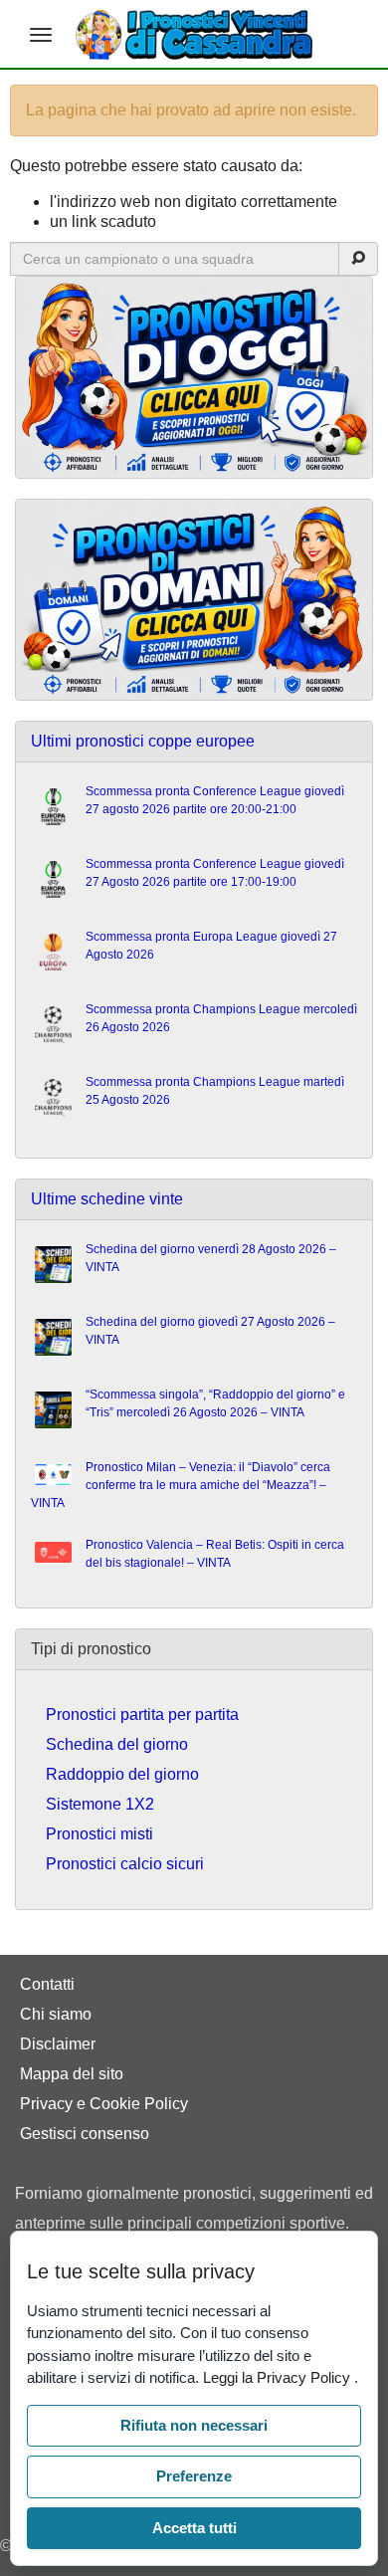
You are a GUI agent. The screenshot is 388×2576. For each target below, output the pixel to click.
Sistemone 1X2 (100, 1804)
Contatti (47, 1984)
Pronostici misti (99, 1834)
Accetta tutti (194, 2528)
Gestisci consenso (85, 2134)
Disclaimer (58, 2044)
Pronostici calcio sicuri (125, 1864)
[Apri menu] (41, 35)
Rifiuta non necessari (194, 2425)
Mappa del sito (72, 2074)
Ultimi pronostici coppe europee (143, 741)
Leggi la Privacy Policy (279, 2377)
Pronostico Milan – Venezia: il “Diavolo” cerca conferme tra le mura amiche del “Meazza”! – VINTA (181, 1485)
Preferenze (194, 2476)
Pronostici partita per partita (142, 1715)
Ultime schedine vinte (107, 1199)
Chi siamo (56, 2014)
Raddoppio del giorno (122, 1774)
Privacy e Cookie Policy (104, 2104)
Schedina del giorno (117, 1744)
